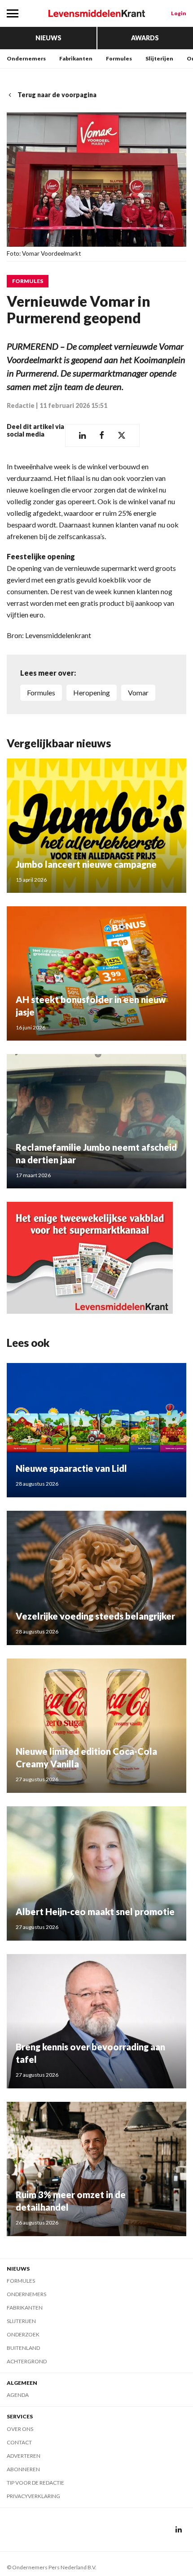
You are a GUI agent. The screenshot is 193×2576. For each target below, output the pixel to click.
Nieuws (48, 38)
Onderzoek (23, 2334)
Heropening (92, 692)
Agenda (18, 2395)
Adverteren (24, 2456)
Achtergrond (27, 2361)
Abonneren (23, 2469)
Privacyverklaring (33, 2496)
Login (179, 13)
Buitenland (23, 2348)
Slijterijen (159, 58)
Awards (145, 38)
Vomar (138, 692)
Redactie (21, 405)
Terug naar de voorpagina (57, 95)
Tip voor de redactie (35, 2483)
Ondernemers (26, 58)
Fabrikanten (76, 58)
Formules (119, 58)
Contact (19, 2442)
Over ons (20, 2429)
